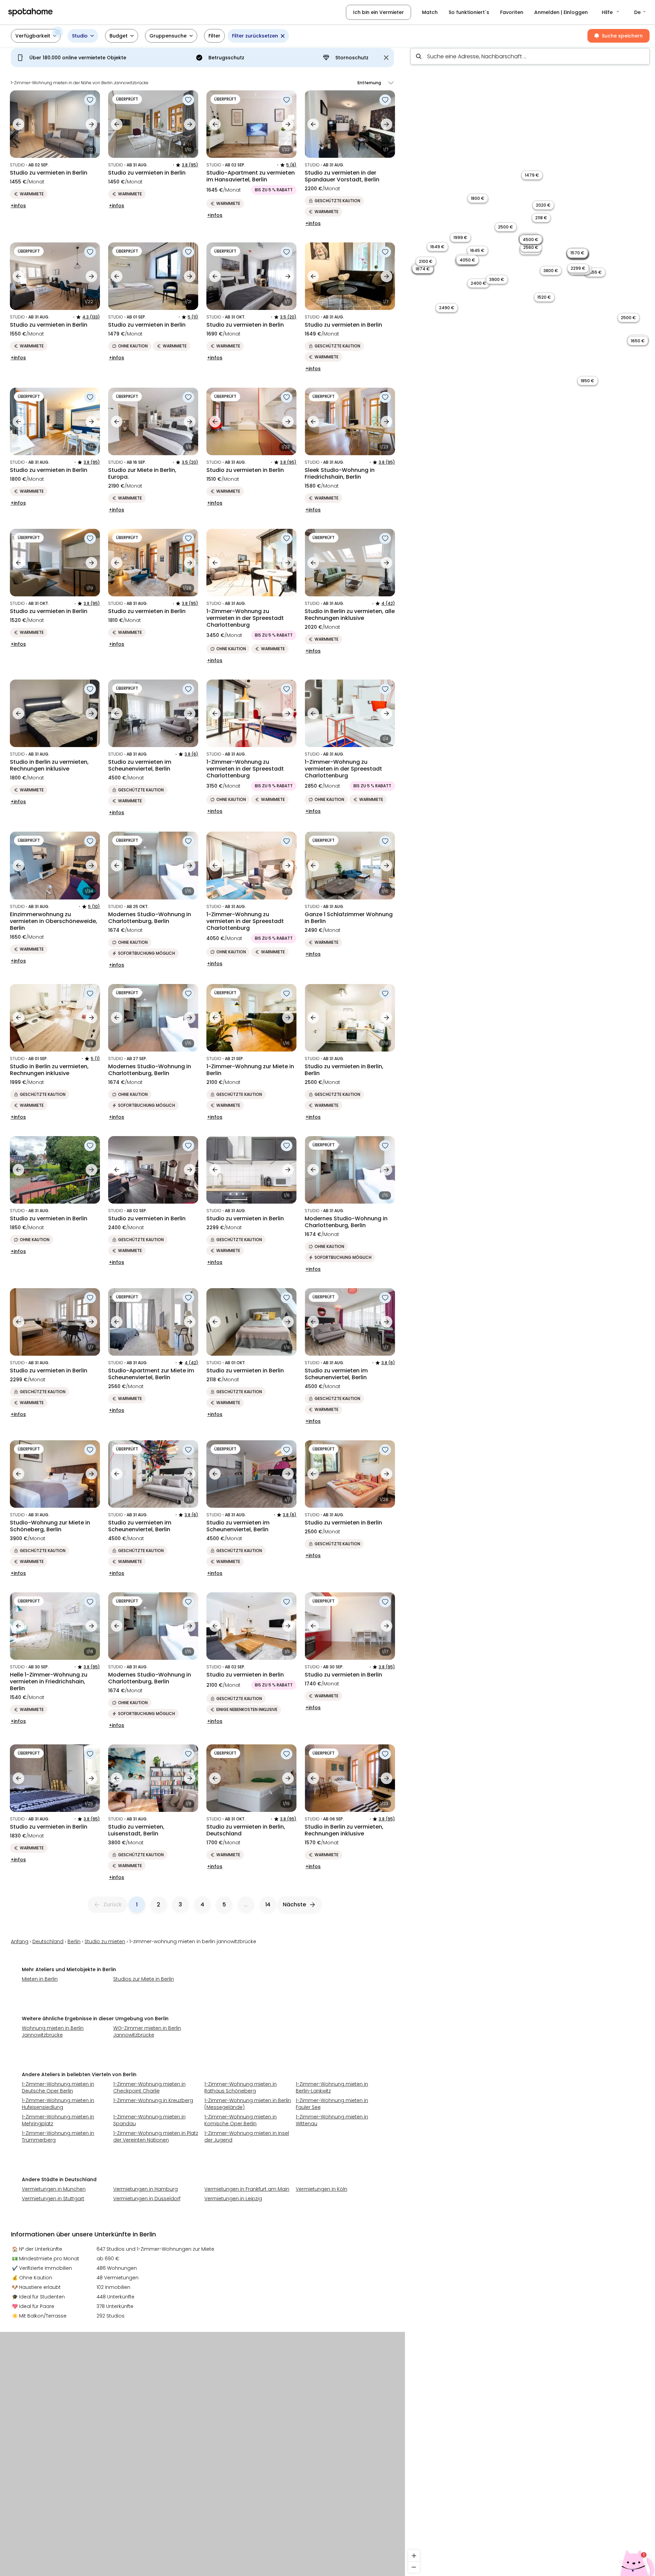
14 (268, 1904)
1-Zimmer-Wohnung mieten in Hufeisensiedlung (58, 2104)
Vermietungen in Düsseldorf (147, 2199)
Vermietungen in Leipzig (233, 2199)
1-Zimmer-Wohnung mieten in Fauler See (332, 2104)
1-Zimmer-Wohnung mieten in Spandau (149, 2120)
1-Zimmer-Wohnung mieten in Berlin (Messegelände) (248, 2104)
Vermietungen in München (54, 2189)
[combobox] (530, 56)
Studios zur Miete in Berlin (144, 1979)
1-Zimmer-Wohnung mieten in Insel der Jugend (247, 2136)
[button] (611, 12)
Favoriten (512, 12)
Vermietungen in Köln (322, 2189)
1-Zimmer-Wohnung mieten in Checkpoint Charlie (149, 2087)
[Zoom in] (414, 2556)
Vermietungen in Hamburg (145, 2189)
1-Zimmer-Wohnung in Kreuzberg (153, 2100)
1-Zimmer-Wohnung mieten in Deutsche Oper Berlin (58, 2087)
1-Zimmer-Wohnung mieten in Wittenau (332, 2120)
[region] (530, 1309)
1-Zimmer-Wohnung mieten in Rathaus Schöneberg (241, 2087)
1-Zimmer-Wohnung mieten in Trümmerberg (58, 2136)
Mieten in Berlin (40, 1979)
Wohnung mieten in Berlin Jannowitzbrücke (53, 2031)
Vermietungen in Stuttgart (53, 2199)
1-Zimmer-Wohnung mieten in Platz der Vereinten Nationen (156, 2136)
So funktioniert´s (469, 12)
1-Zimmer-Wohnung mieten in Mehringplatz (58, 2120)
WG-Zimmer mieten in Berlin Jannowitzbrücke (147, 2031)
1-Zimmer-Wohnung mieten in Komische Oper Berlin (241, 2120)
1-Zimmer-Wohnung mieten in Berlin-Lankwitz (332, 2087)
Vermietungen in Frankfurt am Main (247, 2189)
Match (430, 12)
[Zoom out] (414, 2567)
